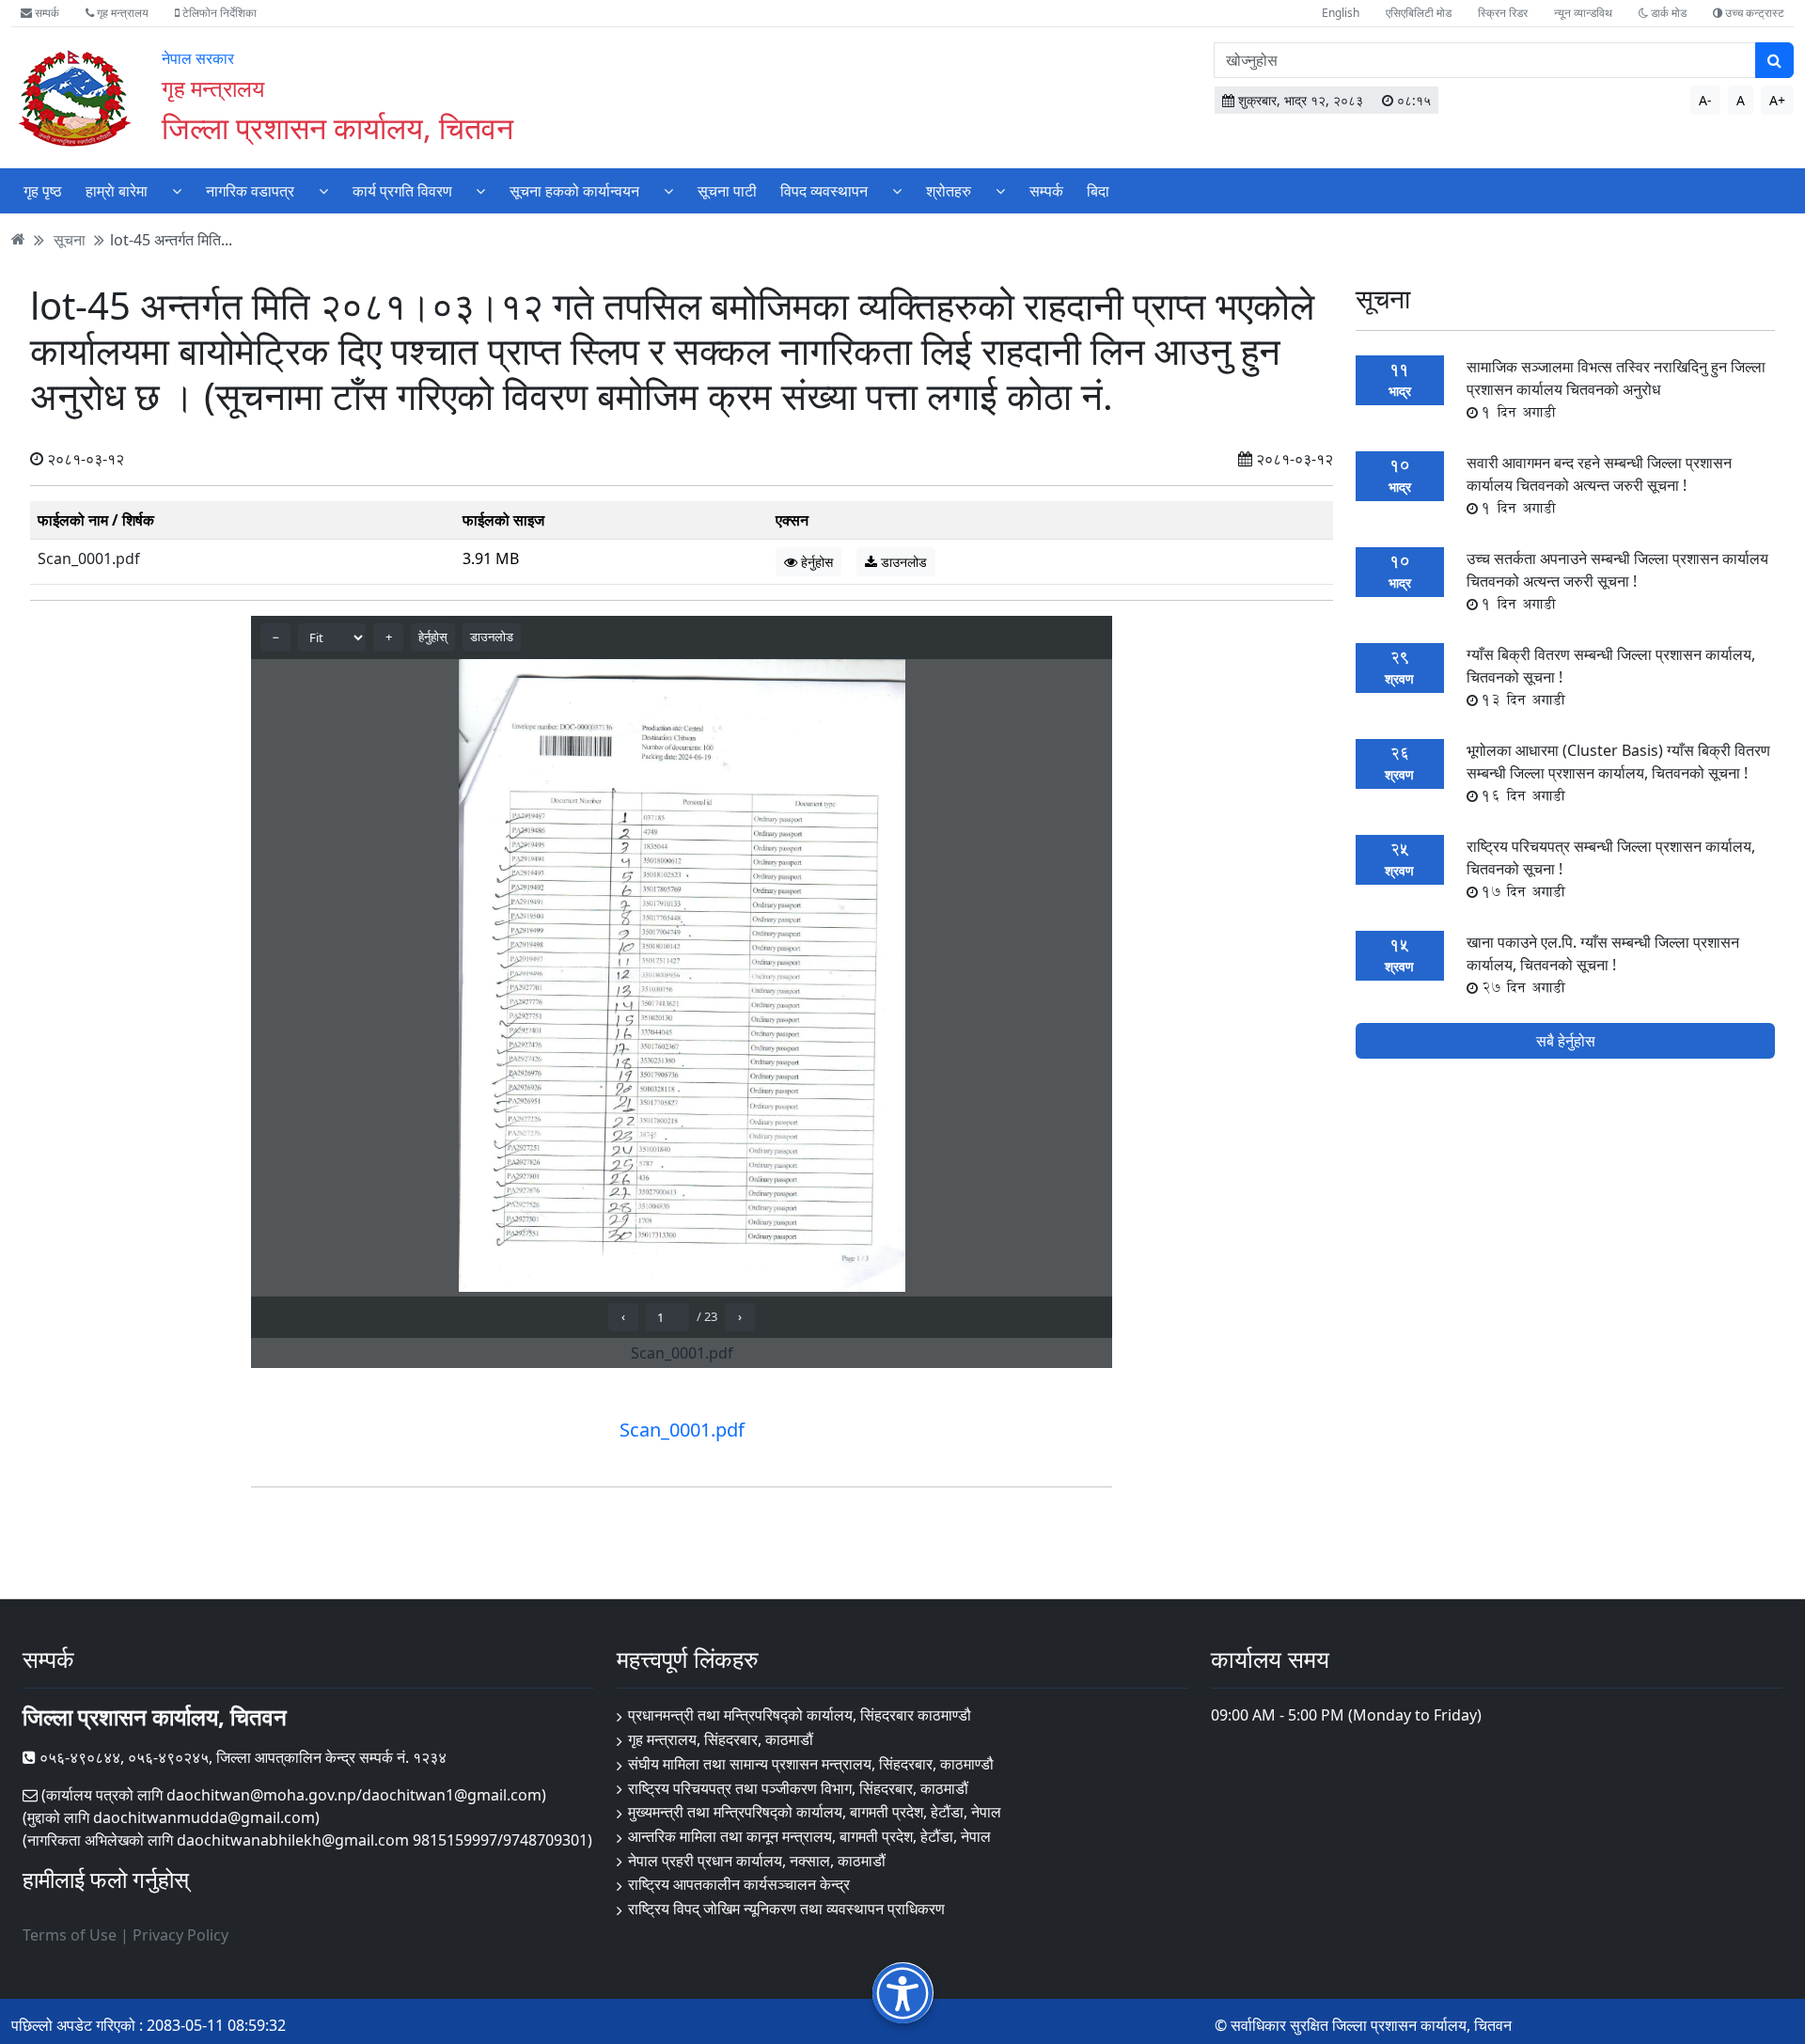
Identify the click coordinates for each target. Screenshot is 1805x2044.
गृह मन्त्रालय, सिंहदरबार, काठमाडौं (721, 1739)
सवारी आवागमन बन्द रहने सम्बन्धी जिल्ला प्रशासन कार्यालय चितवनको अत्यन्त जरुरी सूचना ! (1599, 485)
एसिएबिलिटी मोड (1419, 13)
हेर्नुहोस (815, 562)
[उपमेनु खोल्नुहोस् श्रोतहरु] (1000, 190)
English (1341, 13)
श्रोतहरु (949, 191)
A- (1705, 100)
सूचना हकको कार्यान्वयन (574, 191)
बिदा (1098, 191)
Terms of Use (70, 1935)
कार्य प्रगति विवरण (402, 191)
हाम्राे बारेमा (117, 191)
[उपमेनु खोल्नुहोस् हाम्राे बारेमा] (177, 190)
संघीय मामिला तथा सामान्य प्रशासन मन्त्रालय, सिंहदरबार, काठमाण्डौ (811, 1764)
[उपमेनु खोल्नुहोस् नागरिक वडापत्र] (323, 190)
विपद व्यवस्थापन (824, 191)
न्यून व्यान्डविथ (1583, 13)
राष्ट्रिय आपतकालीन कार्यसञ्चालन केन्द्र (739, 1884)
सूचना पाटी (727, 191)
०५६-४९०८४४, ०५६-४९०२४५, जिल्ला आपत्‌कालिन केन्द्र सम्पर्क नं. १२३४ (241, 1757)
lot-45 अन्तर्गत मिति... (171, 239)
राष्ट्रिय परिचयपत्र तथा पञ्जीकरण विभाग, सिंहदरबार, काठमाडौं (798, 1788)
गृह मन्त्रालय (121, 13)
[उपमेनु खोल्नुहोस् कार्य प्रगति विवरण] (480, 190)
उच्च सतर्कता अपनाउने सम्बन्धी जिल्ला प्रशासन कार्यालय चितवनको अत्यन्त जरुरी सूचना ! (1617, 581)
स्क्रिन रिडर (1503, 13)
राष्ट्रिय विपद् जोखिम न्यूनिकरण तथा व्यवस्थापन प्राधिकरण (786, 1909)
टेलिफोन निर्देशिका (218, 13)
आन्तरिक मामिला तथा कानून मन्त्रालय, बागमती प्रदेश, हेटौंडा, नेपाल (809, 1836)
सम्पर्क (46, 13)
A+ (1777, 100)
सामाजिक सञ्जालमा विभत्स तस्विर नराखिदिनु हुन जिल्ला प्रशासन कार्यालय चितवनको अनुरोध (1616, 389)
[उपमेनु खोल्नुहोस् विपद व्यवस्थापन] (897, 190)
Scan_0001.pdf (89, 558)
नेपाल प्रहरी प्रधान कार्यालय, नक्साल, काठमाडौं (757, 1861)
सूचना (70, 239)
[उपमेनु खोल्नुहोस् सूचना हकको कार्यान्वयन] (668, 190)
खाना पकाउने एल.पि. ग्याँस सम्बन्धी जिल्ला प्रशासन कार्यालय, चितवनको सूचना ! (1603, 965)
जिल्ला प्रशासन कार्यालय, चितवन (337, 127)
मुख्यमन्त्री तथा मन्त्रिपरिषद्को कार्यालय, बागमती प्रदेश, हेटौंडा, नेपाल (815, 1812)
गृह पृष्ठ (43, 191)
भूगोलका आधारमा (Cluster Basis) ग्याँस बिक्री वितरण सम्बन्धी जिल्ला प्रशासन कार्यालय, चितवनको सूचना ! (1618, 773)
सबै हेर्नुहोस (1566, 1041)
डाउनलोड (902, 562)
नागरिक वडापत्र (250, 191)
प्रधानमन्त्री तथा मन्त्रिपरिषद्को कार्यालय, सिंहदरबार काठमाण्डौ (800, 1715)
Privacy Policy (180, 1935)
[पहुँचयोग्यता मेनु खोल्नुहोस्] (903, 1993)
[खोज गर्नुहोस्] (1774, 60)
